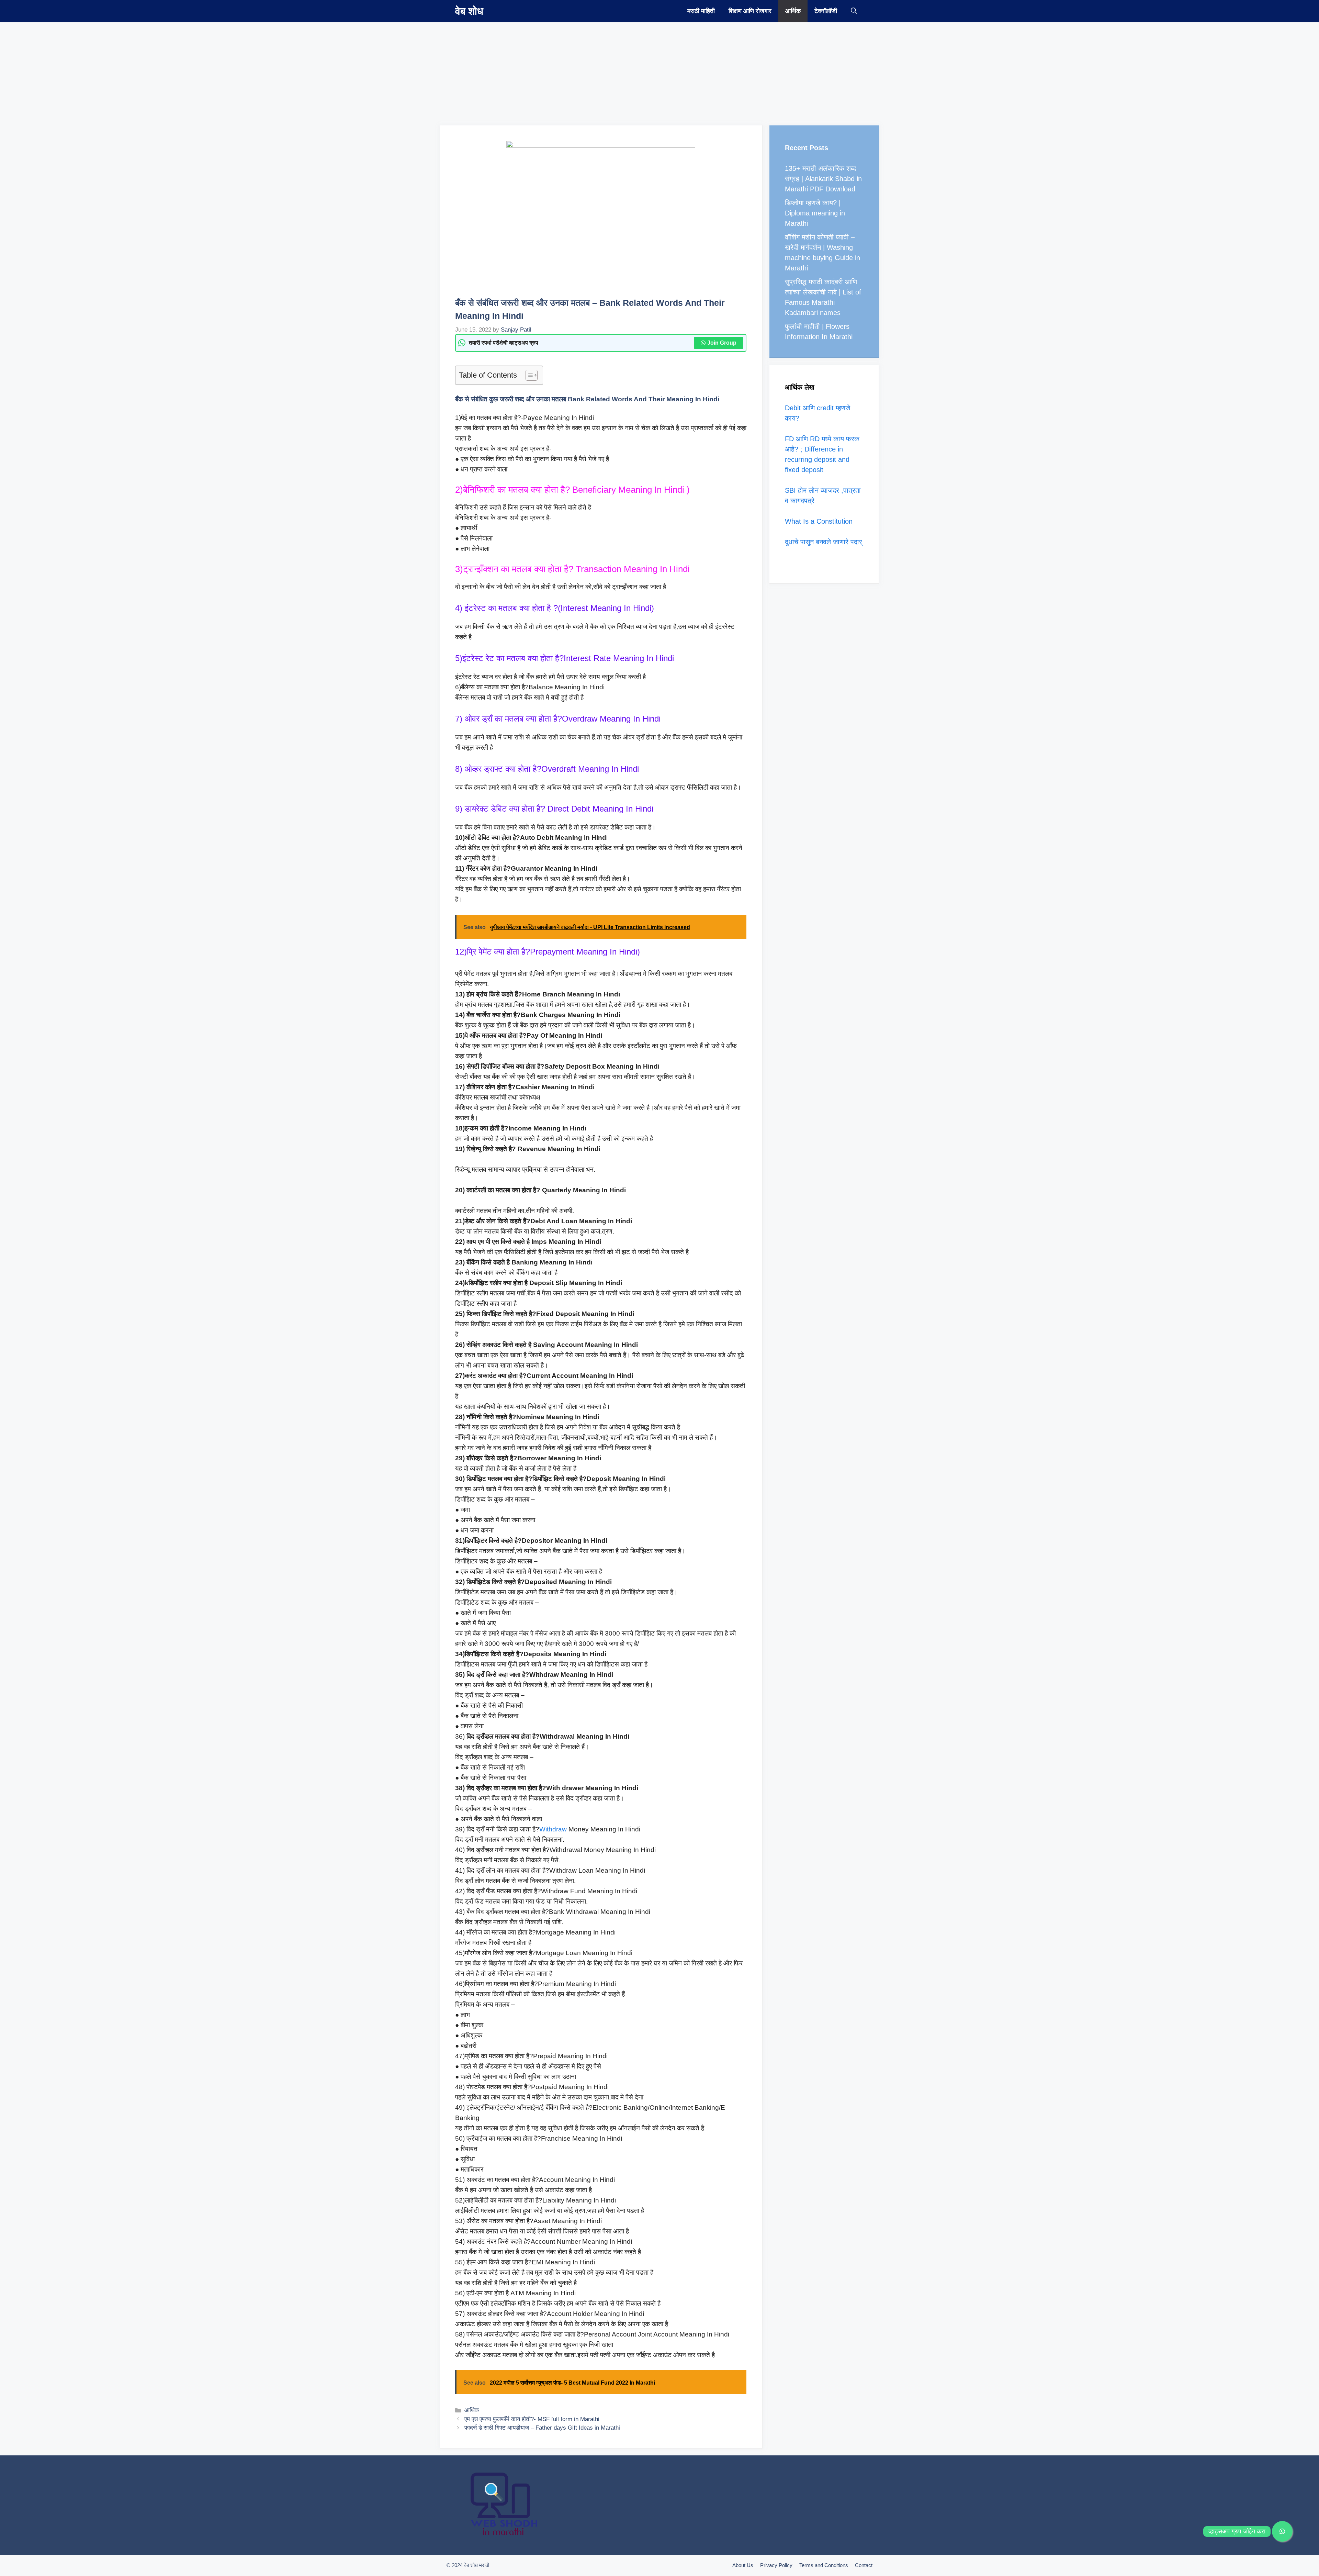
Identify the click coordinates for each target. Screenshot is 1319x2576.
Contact (864, 2565)
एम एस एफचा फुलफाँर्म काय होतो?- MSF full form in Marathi (532, 2419)
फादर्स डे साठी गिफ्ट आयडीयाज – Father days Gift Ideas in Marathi (542, 2428)
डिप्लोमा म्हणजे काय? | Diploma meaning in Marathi (815, 213)
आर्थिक (793, 11)
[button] (854, 11)
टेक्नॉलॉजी (826, 11)
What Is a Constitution (819, 521)
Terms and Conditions (824, 2565)
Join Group (722, 343)
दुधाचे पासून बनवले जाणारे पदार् (824, 542)
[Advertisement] (206, 70)
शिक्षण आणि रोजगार (750, 11)
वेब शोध (469, 11)
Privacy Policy (776, 2565)
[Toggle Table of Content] (528, 375)
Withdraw (553, 1829)
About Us (743, 2565)
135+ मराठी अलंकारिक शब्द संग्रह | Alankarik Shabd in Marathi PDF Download (823, 179)
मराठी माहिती (701, 11)
